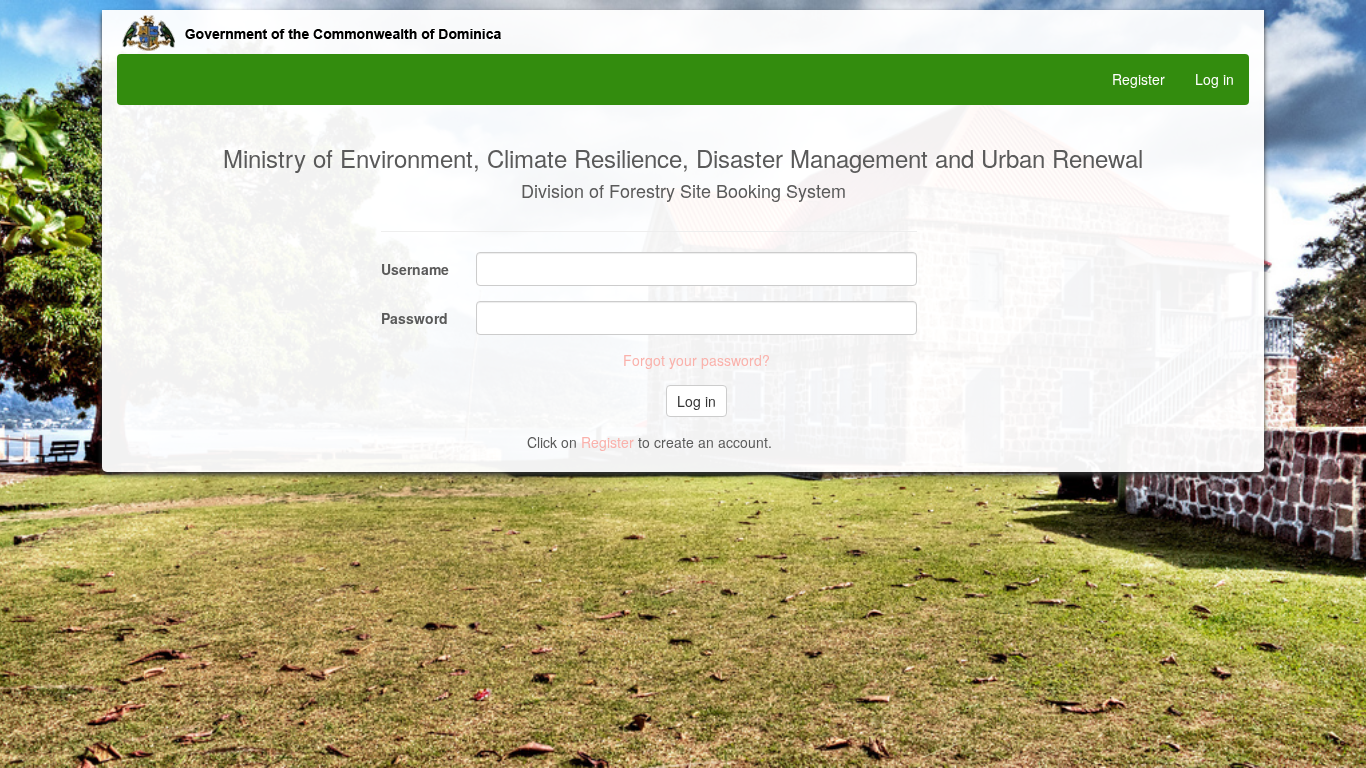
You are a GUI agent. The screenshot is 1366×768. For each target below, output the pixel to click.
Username (415, 269)
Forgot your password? (696, 360)
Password (414, 318)
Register (1138, 79)
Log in (1214, 79)
